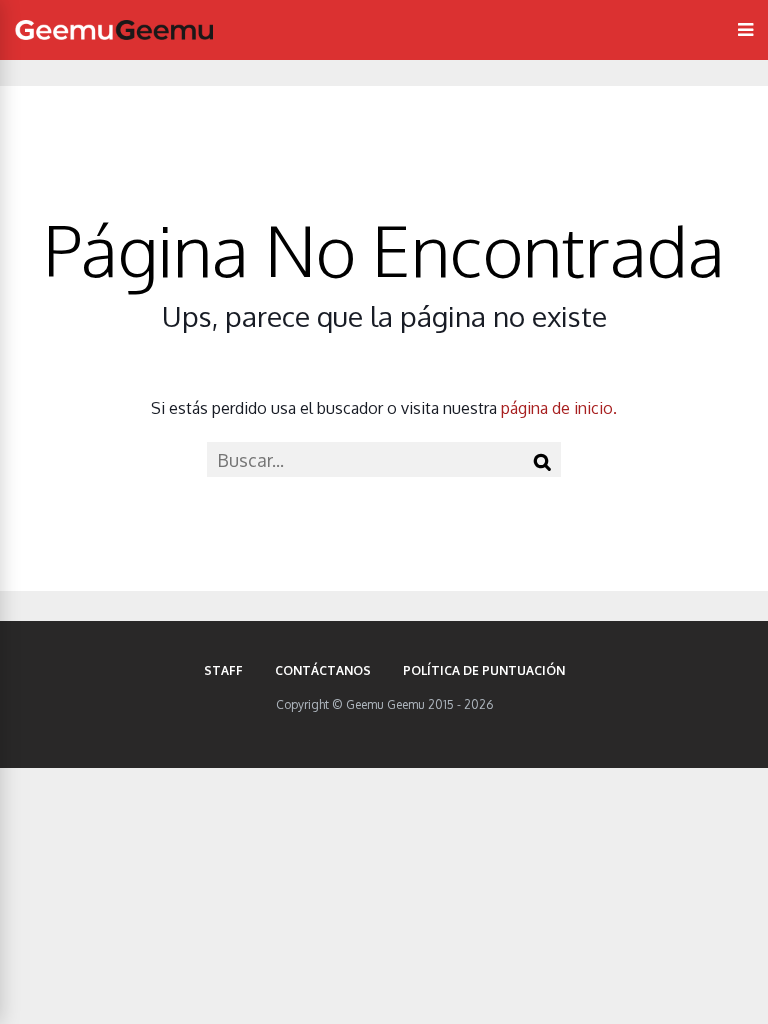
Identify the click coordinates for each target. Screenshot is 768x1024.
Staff (223, 670)
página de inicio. (559, 408)
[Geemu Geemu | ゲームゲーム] (114, 30)
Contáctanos (323, 670)
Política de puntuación (484, 670)
